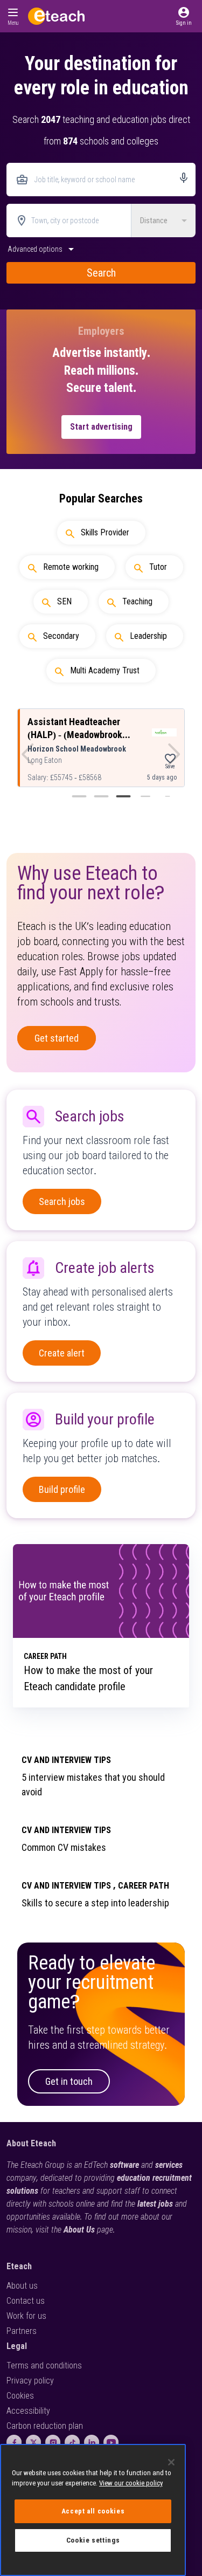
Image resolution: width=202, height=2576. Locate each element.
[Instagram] (53, 2442)
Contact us (26, 2301)
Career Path (144, 1886)
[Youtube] (111, 2442)
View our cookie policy (131, 2483)
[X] (33, 2442)
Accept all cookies (93, 2511)
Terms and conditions (44, 2365)
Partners (22, 2331)
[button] (184, 16)
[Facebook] (14, 2442)
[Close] (171, 2462)
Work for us (26, 2316)
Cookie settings (93, 2540)
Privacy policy (30, 2381)
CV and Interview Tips (66, 1760)
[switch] (42, 252)
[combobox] (101, 180)
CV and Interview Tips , (69, 1886)
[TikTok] (72, 2442)
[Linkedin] (92, 2442)
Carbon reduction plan (45, 2426)
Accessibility (28, 2411)
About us (22, 2286)
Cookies (20, 2396)
